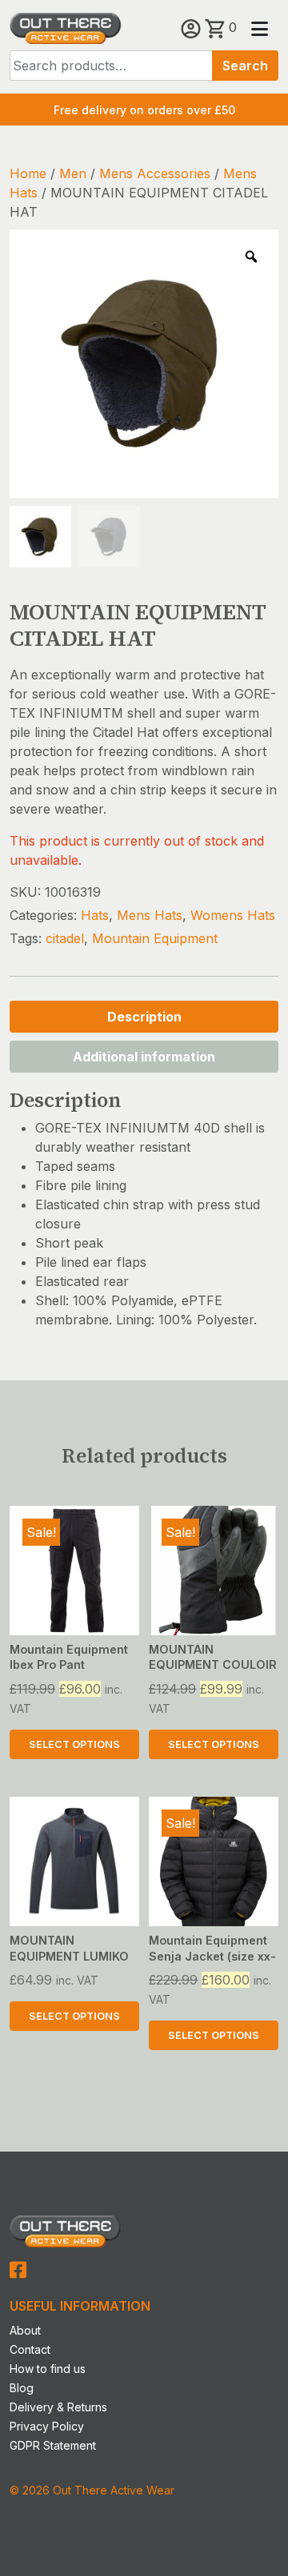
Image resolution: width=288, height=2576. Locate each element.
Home (28, 173)
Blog (22, 2388)
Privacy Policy (47, 2426)
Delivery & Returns (58, 2407)
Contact (30, 2349)
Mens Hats (150, 915)
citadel (65, 938)
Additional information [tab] (144, 1057)
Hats (95, 915)
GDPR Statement (53, 2445)
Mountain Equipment (155, 938)
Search (245, 66)
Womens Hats (233, 915)
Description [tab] (144, 1017)
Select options (74, 1744)
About (25, 2330)
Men (73, 173)
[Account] (193, 27)
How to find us (48, 2369)
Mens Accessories (155, 173)
